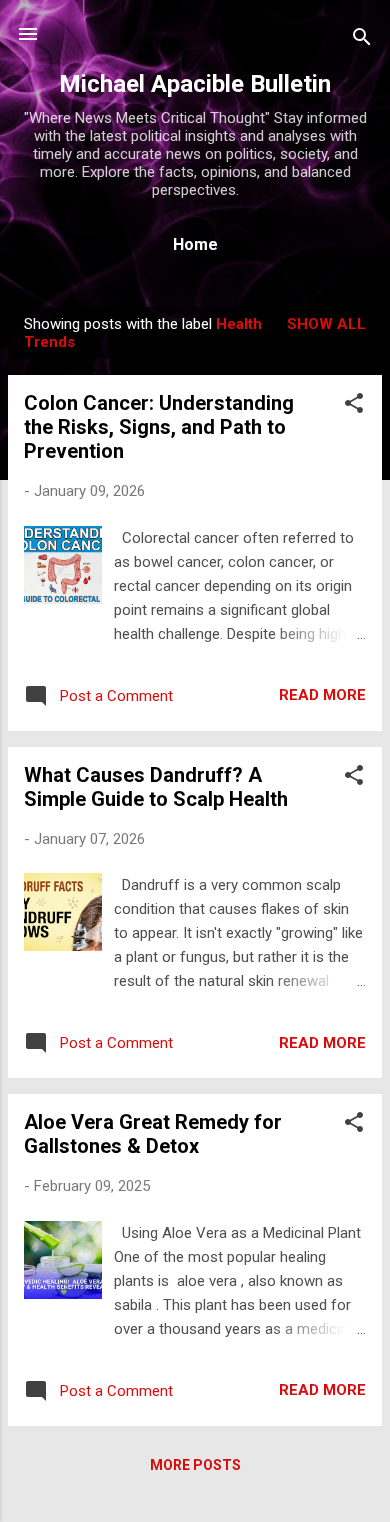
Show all (326, 324)
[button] (354, 406)
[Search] (362, 40)
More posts (195, 1465)
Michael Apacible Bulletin (195, 84)
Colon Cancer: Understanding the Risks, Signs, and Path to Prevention (159, 427)
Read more (322, 695)
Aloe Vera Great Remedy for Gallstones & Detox (153, 1134)
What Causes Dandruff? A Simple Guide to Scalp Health (156, 787)
